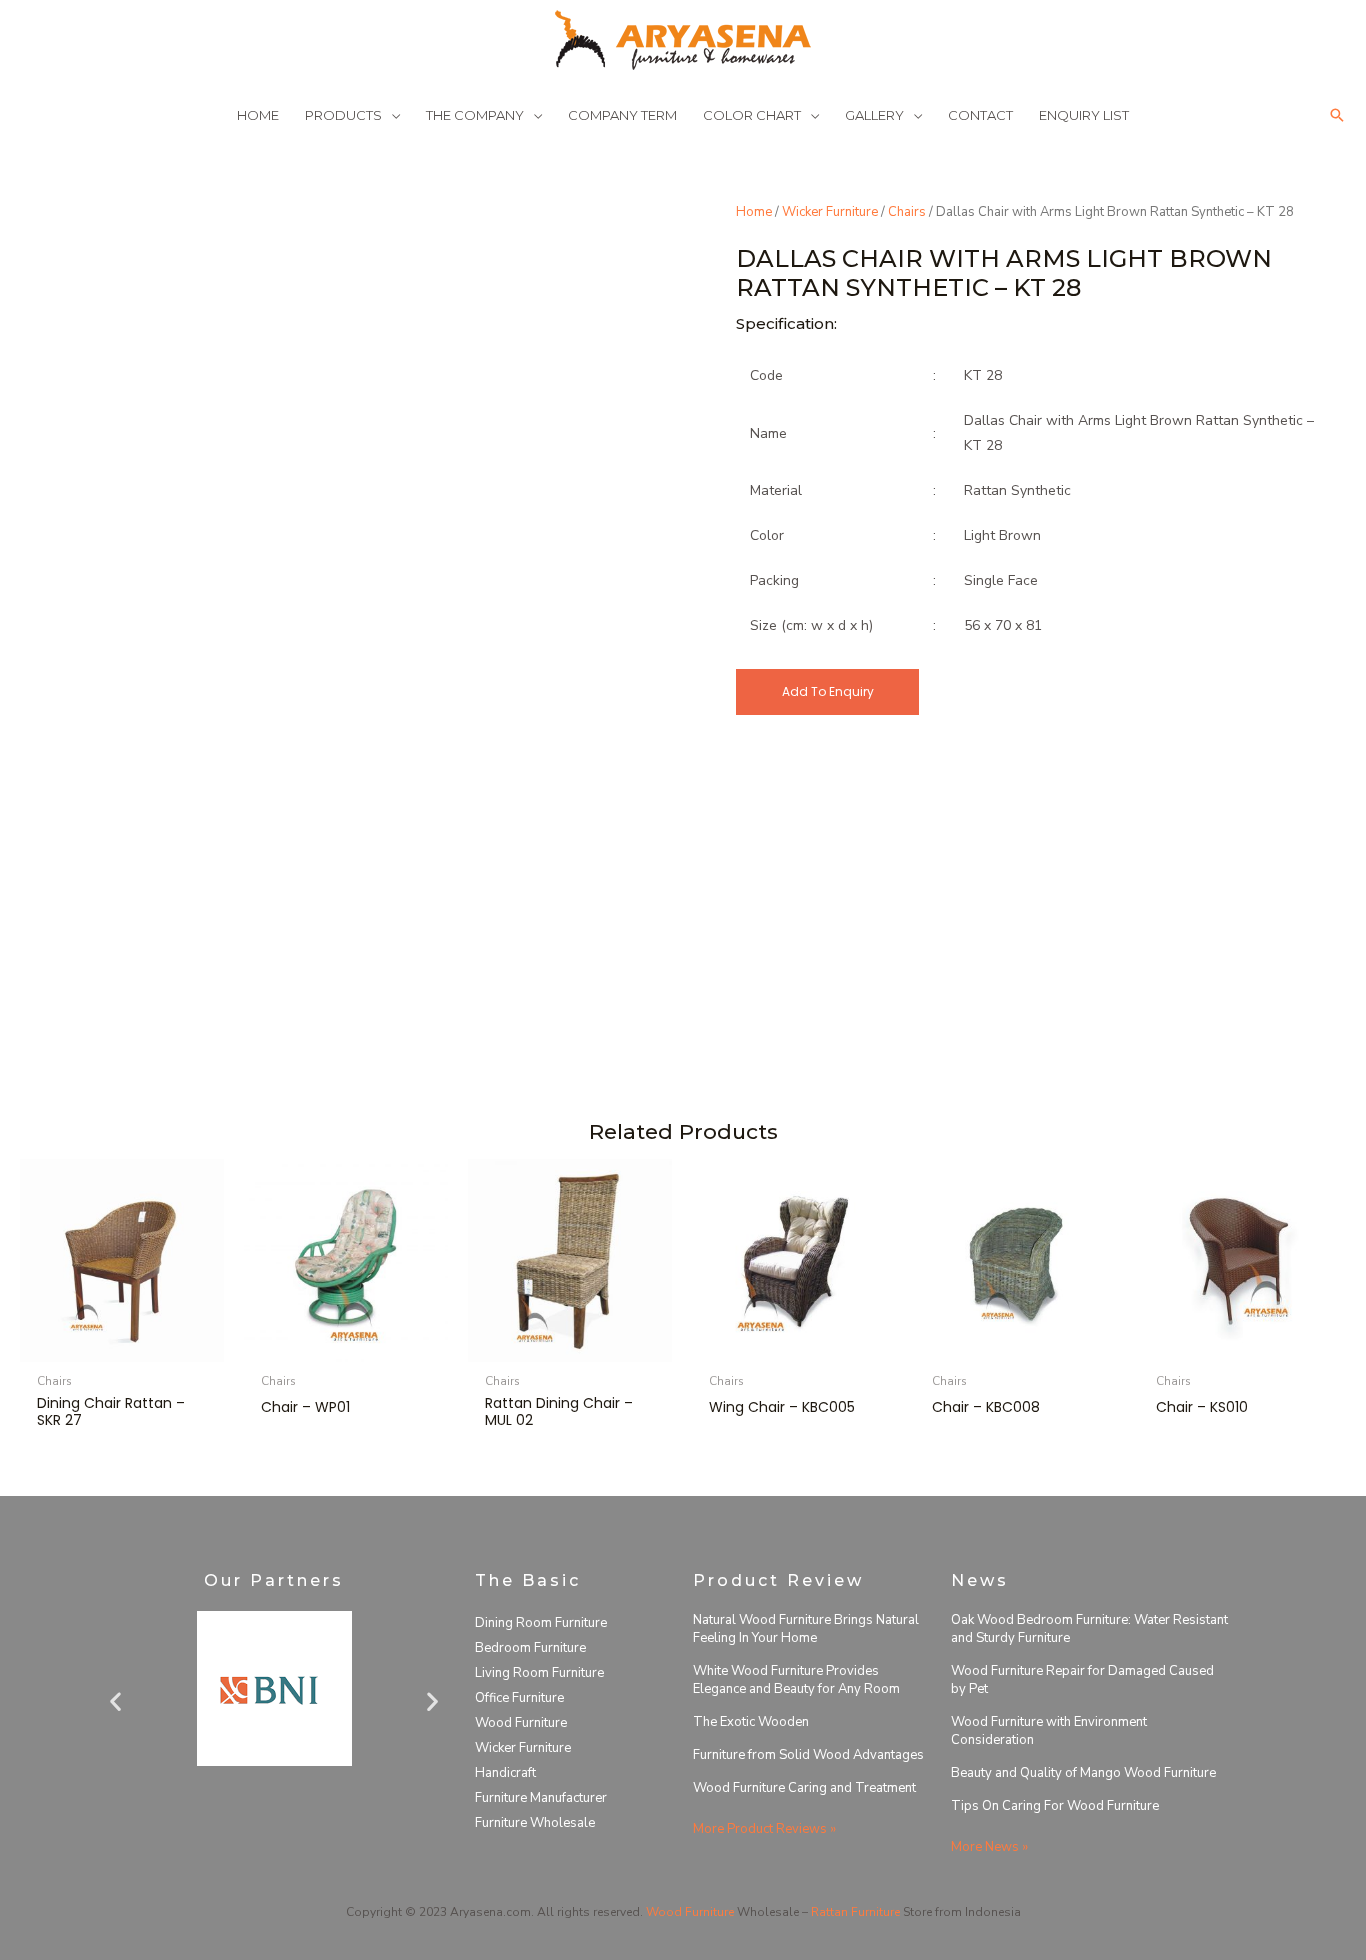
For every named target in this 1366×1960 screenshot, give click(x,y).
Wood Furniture (521, 1723)
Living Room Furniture (539, 1673)
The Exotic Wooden (751, 1722)
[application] (391, 115)
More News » (989, 1847)
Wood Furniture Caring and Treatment (804, 1788)
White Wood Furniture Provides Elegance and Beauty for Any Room (796, 1680)
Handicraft (505, 1773)
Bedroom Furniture (530, 1648)
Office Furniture (519, 1698)
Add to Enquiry (828, 691)
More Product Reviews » (764, 1829)
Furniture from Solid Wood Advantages (808, 1755)
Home (754, 212)
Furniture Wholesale (535, 1823)
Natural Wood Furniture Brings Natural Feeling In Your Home (806, 1629)
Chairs (907, 212)
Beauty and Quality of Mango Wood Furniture (1083, 1773)
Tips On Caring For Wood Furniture (1055, 1806)
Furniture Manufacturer (541, 1798)
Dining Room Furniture (541, 1623)
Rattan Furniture (855, 1912)
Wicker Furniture (830, 212)
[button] (1337, 115)
